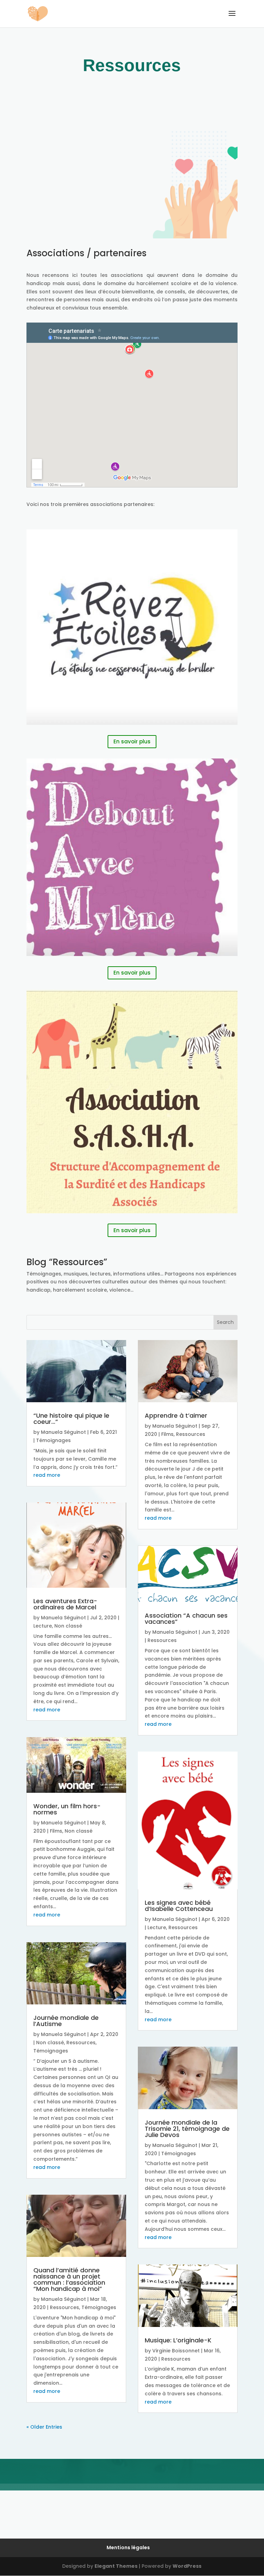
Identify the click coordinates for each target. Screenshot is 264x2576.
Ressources (81, 2043)
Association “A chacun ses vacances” (186, 1618)
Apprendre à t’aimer (176, 1415)
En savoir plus (132, 741)
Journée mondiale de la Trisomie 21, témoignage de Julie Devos (187, 2129)
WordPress (187, 2566)
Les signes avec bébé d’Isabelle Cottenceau (179, 1906)
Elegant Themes (116, 2566)
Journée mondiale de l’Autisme (66, 2021)
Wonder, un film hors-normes (67, 1809)
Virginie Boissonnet (176, 2351)
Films (56, 1831)
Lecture (43, 1626)
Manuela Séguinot (63, 1432)
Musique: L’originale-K (178, 2340)
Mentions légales (128, 2547)
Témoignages (53, 1440)
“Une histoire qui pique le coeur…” (71, 1419)
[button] (232, 18)
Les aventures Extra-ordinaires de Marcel (65, 1604)
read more (47, 1475)
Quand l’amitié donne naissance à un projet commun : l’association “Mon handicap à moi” (69, 2279)
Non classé (68, 1626)
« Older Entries (44, 2427)
